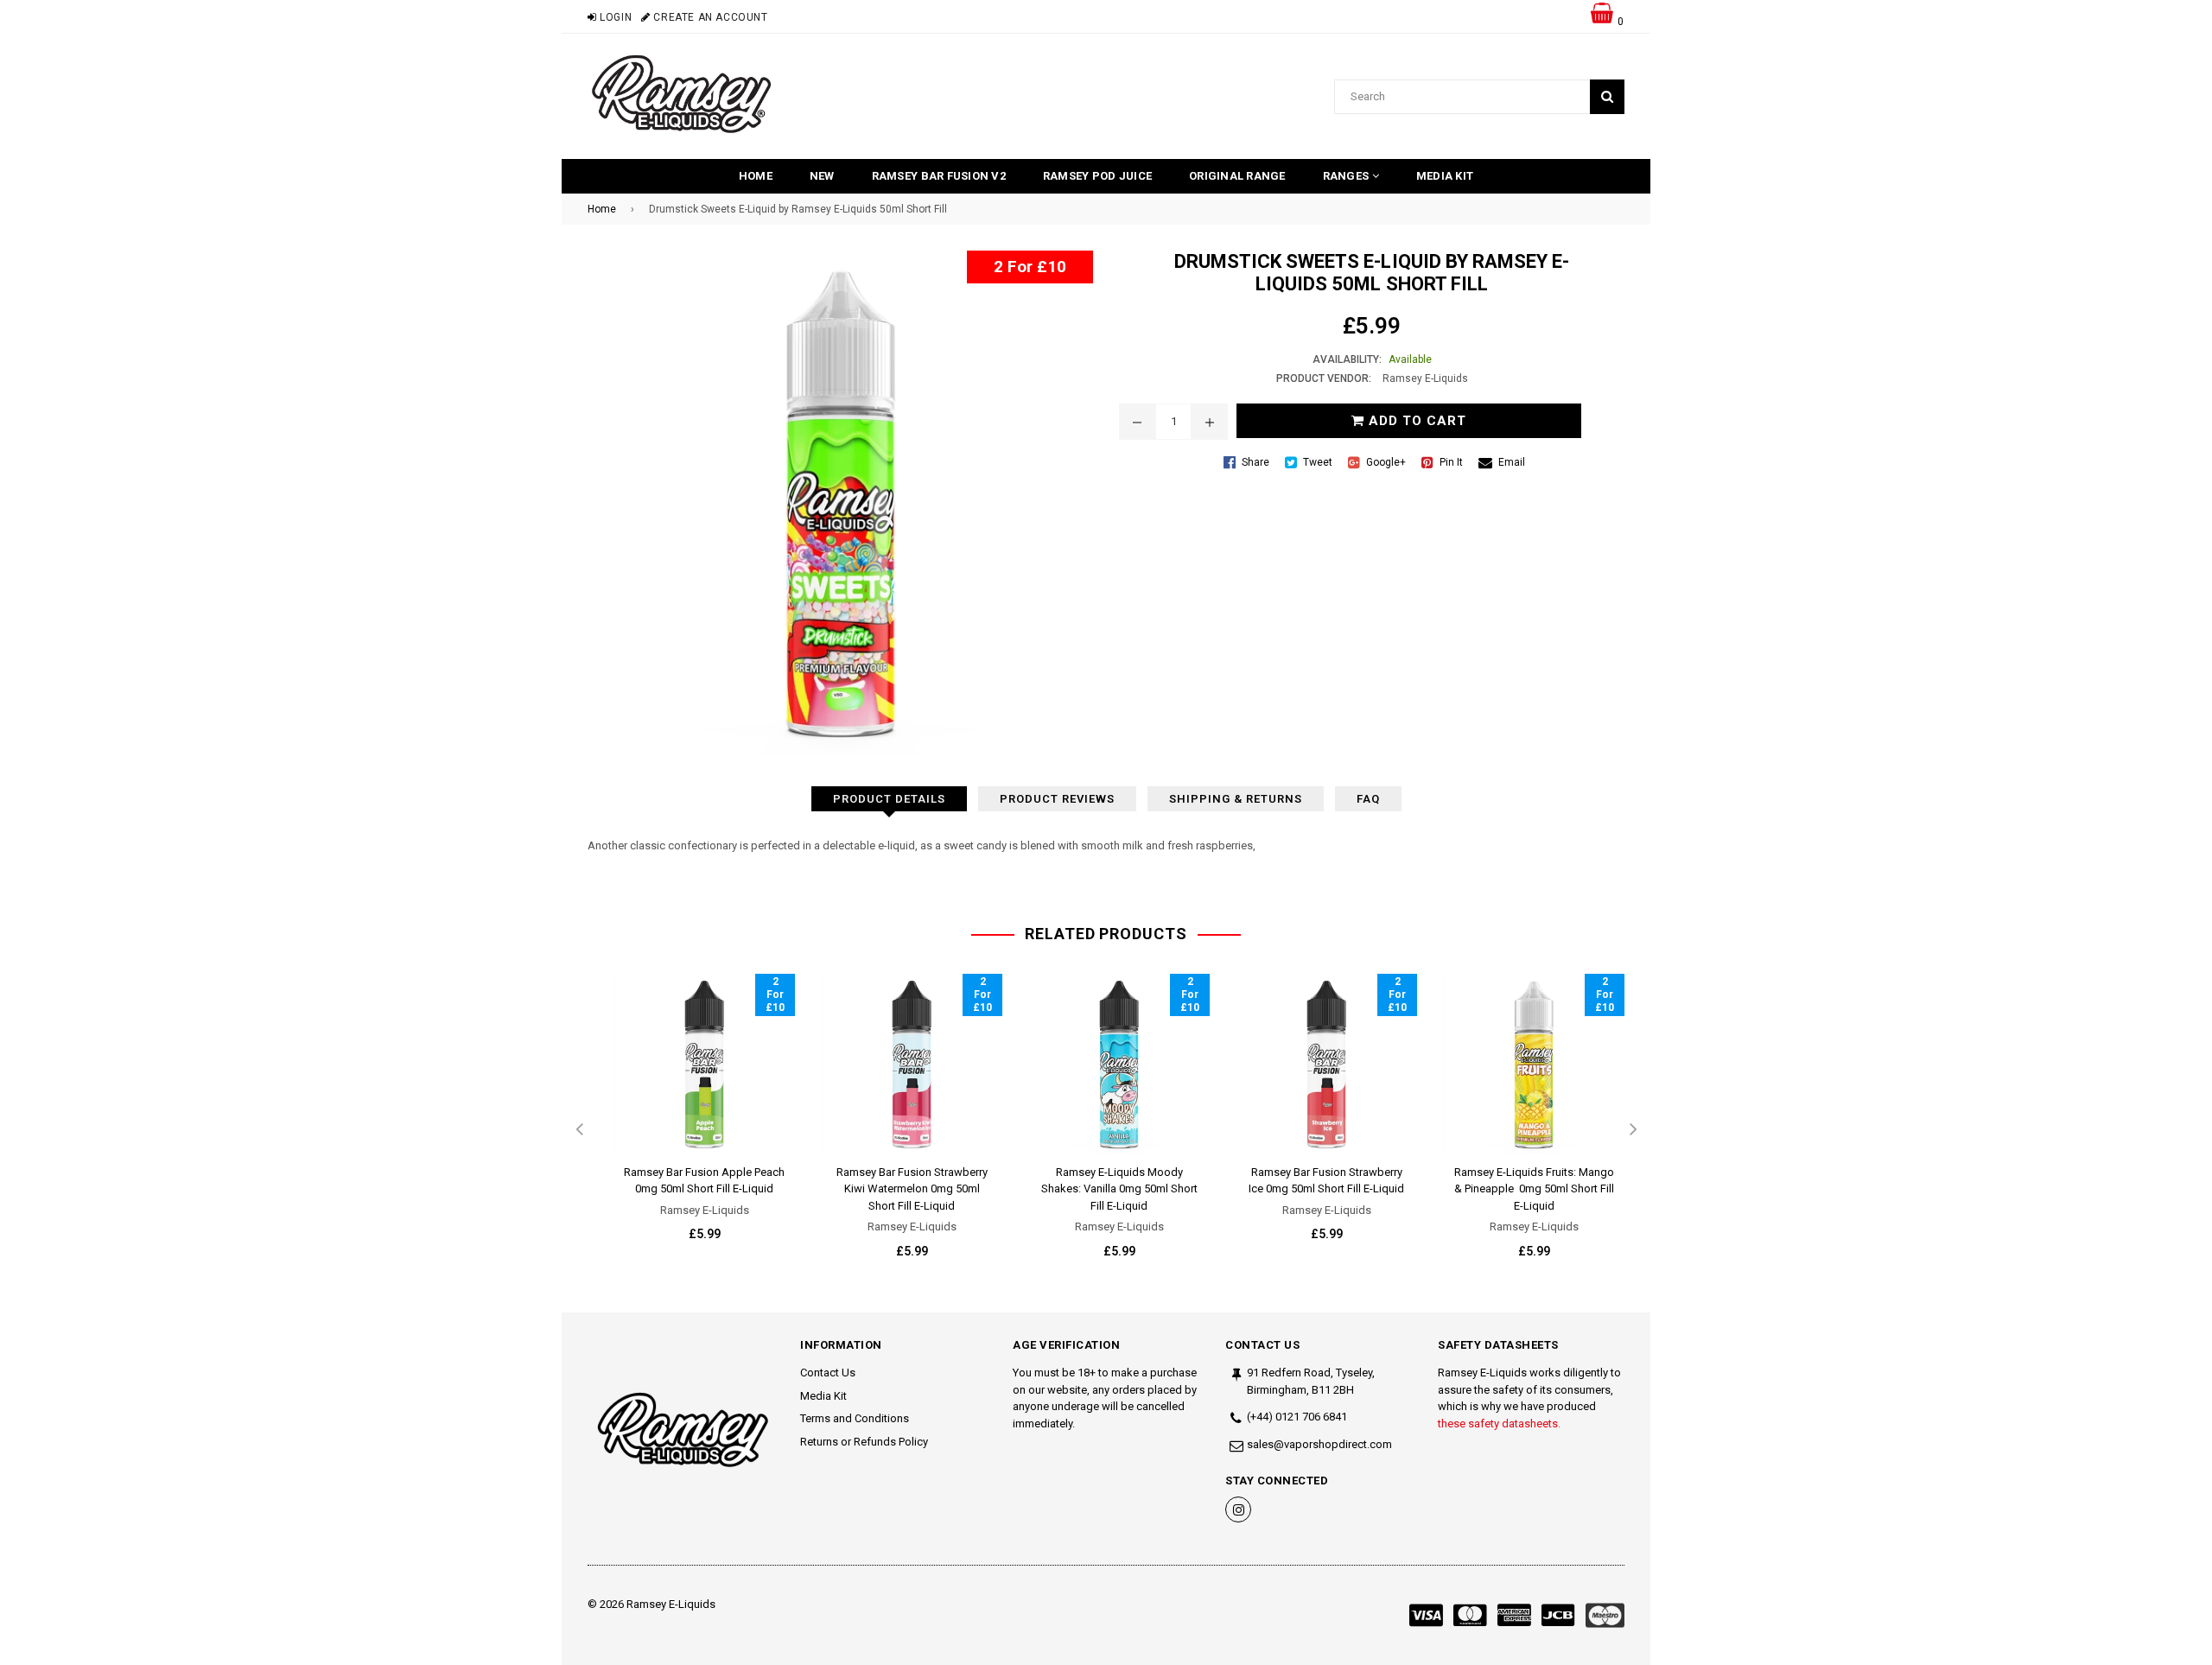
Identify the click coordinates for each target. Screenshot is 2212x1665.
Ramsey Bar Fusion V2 (939, 176)
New (822, 176)
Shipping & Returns (1236, 799)
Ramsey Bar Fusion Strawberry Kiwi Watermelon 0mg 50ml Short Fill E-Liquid (912, 1189)
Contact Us (828, 1373)
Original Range (1237, 176)
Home (756, 176)
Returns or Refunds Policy (864, 1442)
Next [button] (1633, 1130)
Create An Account (709, 17)
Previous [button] (579, 1130)
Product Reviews (1057, 799)
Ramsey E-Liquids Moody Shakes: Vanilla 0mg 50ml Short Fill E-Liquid (1119, 1189)
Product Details (889, 799)
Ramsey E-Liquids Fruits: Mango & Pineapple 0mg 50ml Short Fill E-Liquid (1534, 1189)
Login (614, 17)
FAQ (1368, 799)
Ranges (1348, 176)
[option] (691, 1122)
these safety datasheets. (1499, 1424)
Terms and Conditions (855, 1418)
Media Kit (1445, 176)
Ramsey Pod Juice (1097, 176)
